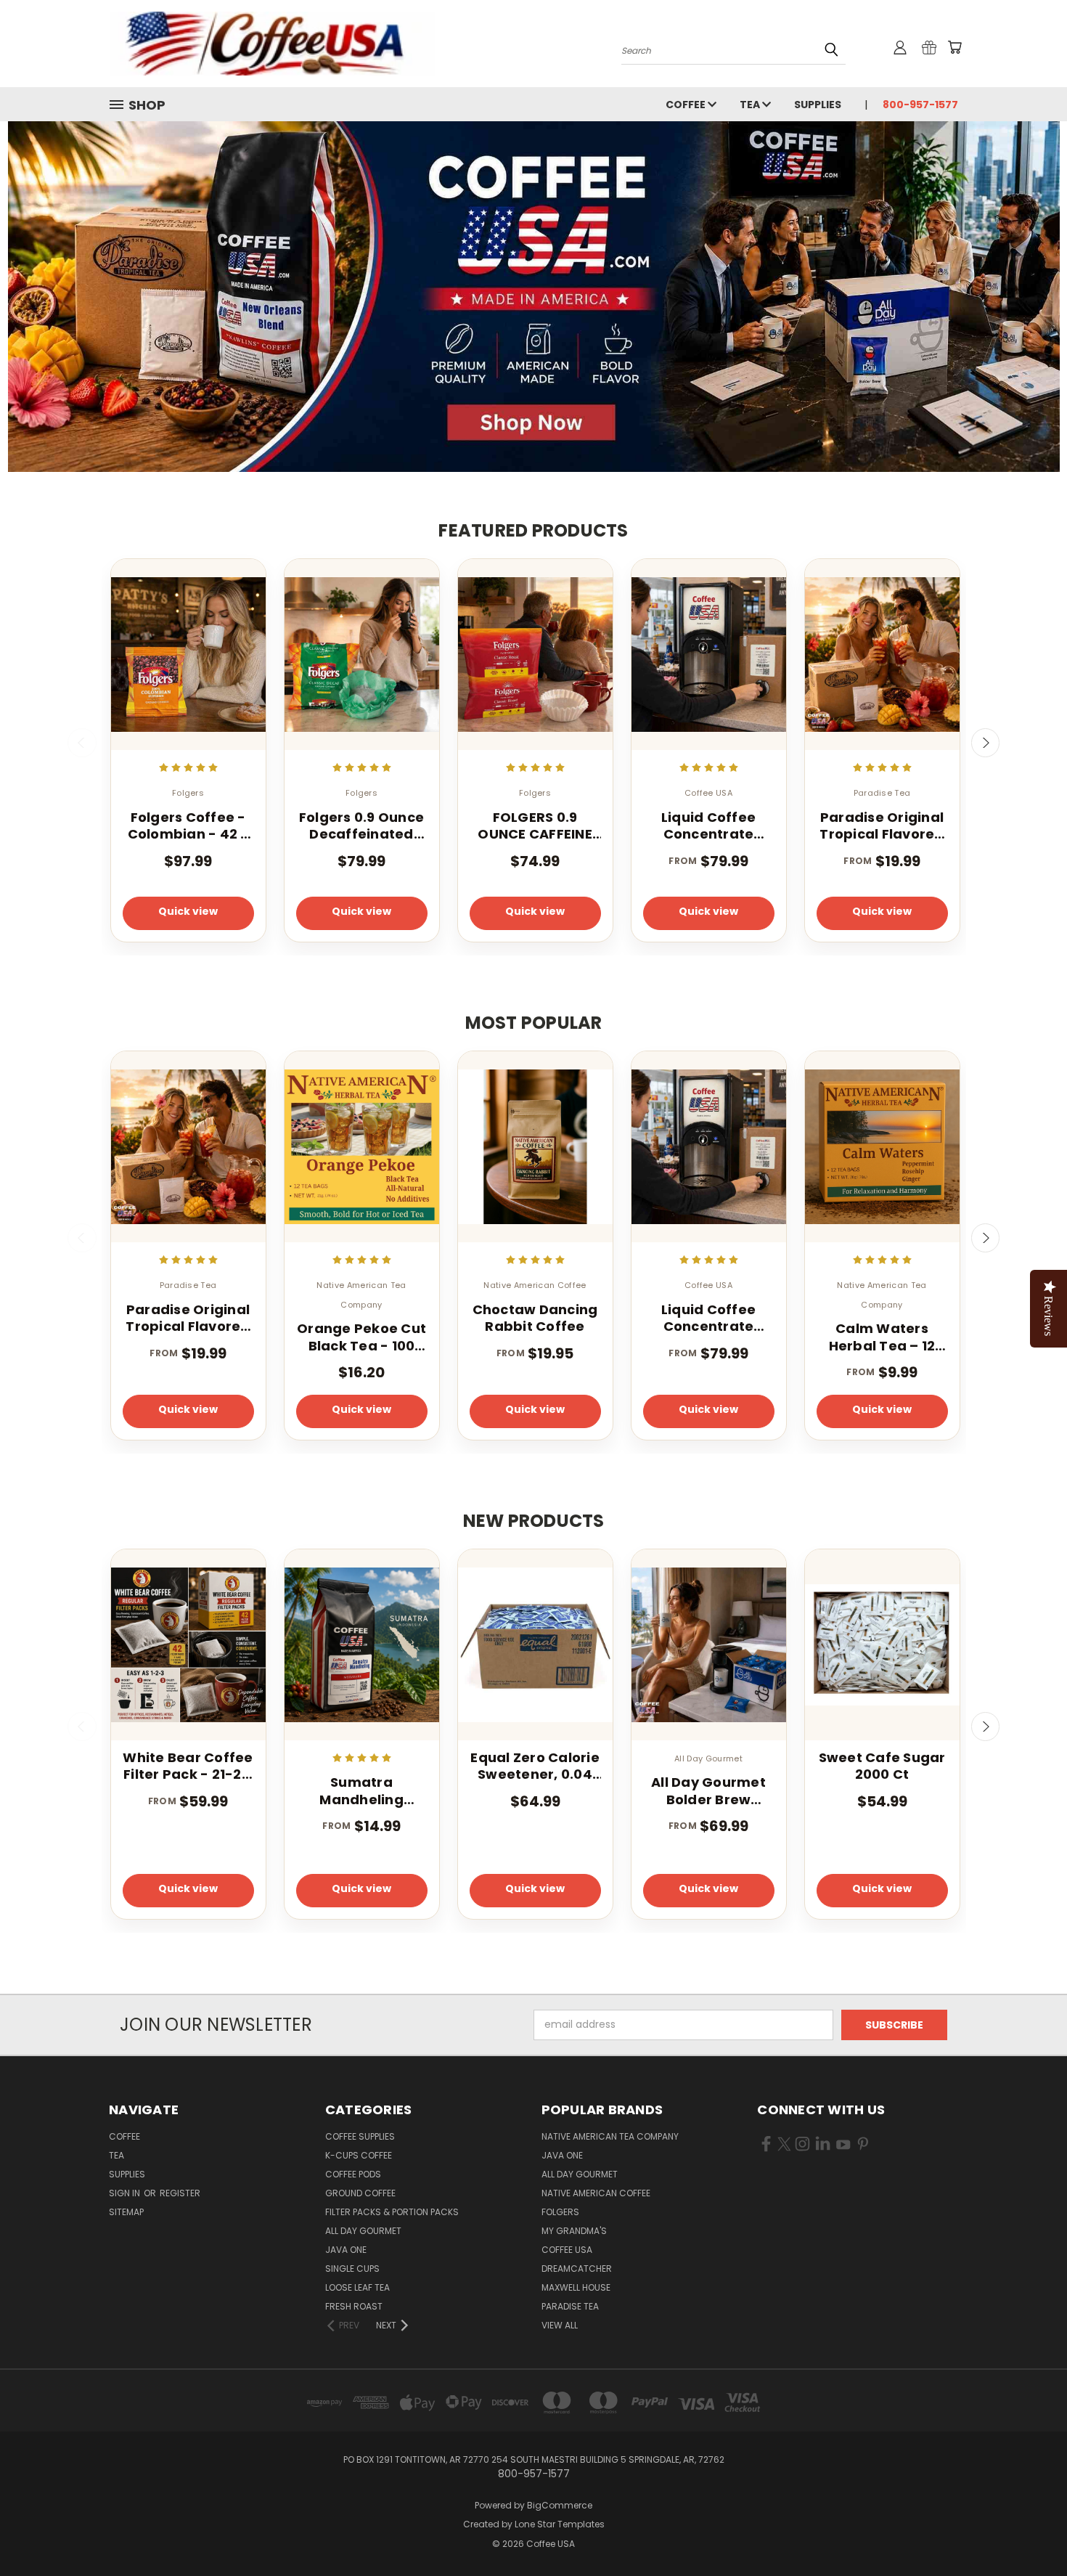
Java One (346, 2250)
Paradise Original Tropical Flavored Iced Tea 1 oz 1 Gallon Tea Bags (882, 826)
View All (560, 2325)
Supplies (818, 105)
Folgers (560, 2212)
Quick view (188, 911)
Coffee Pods (353, 2174)
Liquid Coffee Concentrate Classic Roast (708, 826)
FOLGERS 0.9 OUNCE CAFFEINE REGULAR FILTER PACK (535, 826)
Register (180, 2193)
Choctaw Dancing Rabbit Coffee (535, 1318)
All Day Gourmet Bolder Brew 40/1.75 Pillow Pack (708, 1791)
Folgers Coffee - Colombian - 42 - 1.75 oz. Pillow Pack (188, 826)
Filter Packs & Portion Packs (392, 2212)
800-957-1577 (920, 105)
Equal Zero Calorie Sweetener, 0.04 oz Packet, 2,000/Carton (535, 1766)
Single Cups (352, 2269)
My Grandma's (574, 2231)
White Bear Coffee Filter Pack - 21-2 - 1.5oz (188, 1766)
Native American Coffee (596, 2193)
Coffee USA (567, 2250)
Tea (751, 105)
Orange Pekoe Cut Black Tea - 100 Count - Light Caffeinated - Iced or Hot (361, 1337)
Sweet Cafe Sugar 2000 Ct (882, 1766)
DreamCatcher (577, 2269)
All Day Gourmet (363, 2231)
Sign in (126, 2193)
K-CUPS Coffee (359, 2155)
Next (986, 743)
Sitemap (126, 2212)
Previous (82, 743)
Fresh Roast (354, 2306)
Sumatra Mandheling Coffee (361, 1791)
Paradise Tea (570, 2306)
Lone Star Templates (560, 2524)
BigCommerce (560, 2505)
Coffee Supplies (360, 2136)
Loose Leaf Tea (357, 2287)
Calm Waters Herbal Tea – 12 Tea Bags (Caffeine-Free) (882, 1337)
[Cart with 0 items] (954, 47)
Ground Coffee (360, 2193)
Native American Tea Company (610, 2136)
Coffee (687, 105)
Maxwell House (576, 2287)
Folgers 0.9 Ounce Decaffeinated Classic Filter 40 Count (361, 826)
